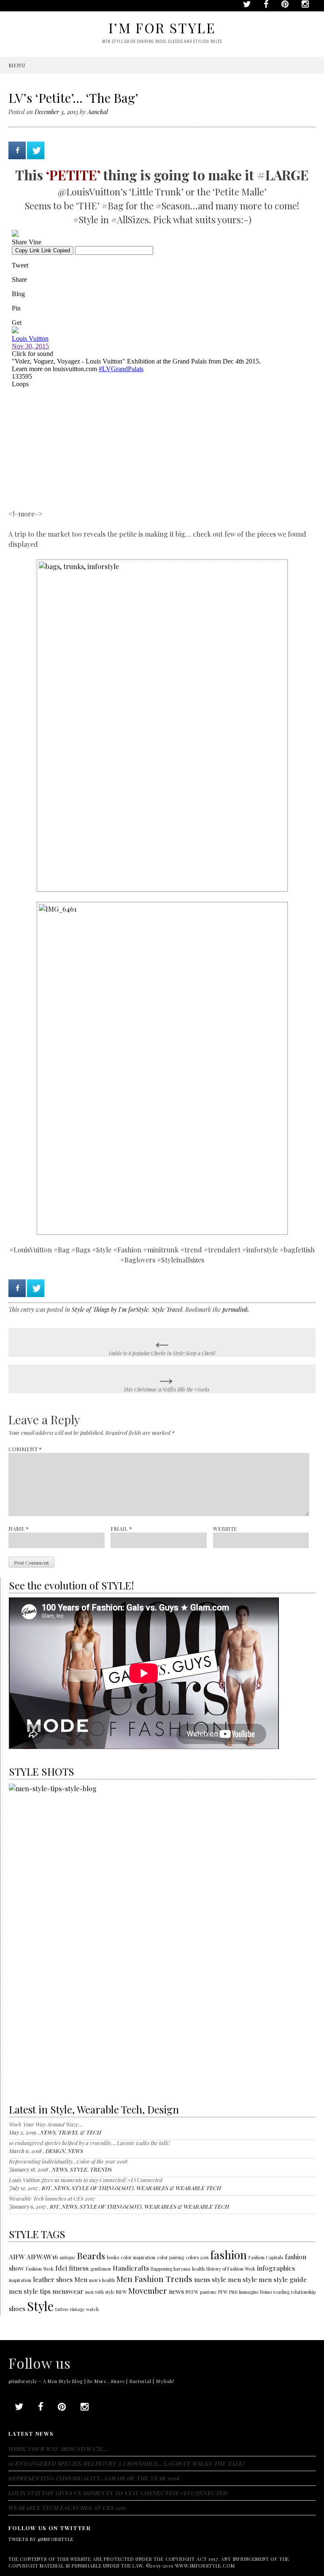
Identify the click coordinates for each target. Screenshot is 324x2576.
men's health (102, 2280)
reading (281, 2292)
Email (121, 1529)
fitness (79, 2268)
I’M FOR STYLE (162, 28)
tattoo (62, 2309)
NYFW (192, 2292)
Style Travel (167, 1309)
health (198, 2269)
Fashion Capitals (266, 2257)
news (176, 2291)
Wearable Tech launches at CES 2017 (52, 2198)
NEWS (48, 2132)
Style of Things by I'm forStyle (110, 1309)
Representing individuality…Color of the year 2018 (68, 2161)
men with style (100, 2292)
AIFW (17, 2256)
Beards (91, 2255)
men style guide (283, 2279)
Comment (25, 1449)
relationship (303, 2292)
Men (81, 2279)
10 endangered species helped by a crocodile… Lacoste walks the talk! (89, 2143)
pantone (208, 2292)
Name (19, 1529)
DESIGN (55, 2151)
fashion (228, 2255)
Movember (148, 2291)
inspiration (20, 2280)
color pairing (170, 2257)
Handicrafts (131, 2268)
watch (92, 2309)
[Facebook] (17, 150)
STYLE (79, 2169)
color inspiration (138, 2257)
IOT (46, 2188)
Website (225, 1529)
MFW (121, 2292)
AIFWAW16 (42, 2256)
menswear (68, 2291)
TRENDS (101, 2169)
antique (67, 2257)
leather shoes (53, 2279)
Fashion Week (40, 2269)
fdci (61, 2268)
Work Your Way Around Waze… (46, 2124)
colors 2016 (197, 2257)
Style (40, 2306)
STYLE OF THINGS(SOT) (103, 2188)
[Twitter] (36, 150)
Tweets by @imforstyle (41, 2539)
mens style (210, 2279)
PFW (223, 2292)
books (113, 2257)
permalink (235, 1309)
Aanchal (98, 112)
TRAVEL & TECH (80, 2132)
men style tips (30, 2291)
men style (242, 2279)
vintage (77, 2309)
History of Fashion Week (231, 2269)
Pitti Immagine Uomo (250, 2292)
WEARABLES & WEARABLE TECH (179, 2188)
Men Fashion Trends (154, 2279)
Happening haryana (170, 2269)
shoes (17, 2308)
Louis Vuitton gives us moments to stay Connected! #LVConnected (86, 2180)
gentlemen (101, 2269)
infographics (276, 2268)
